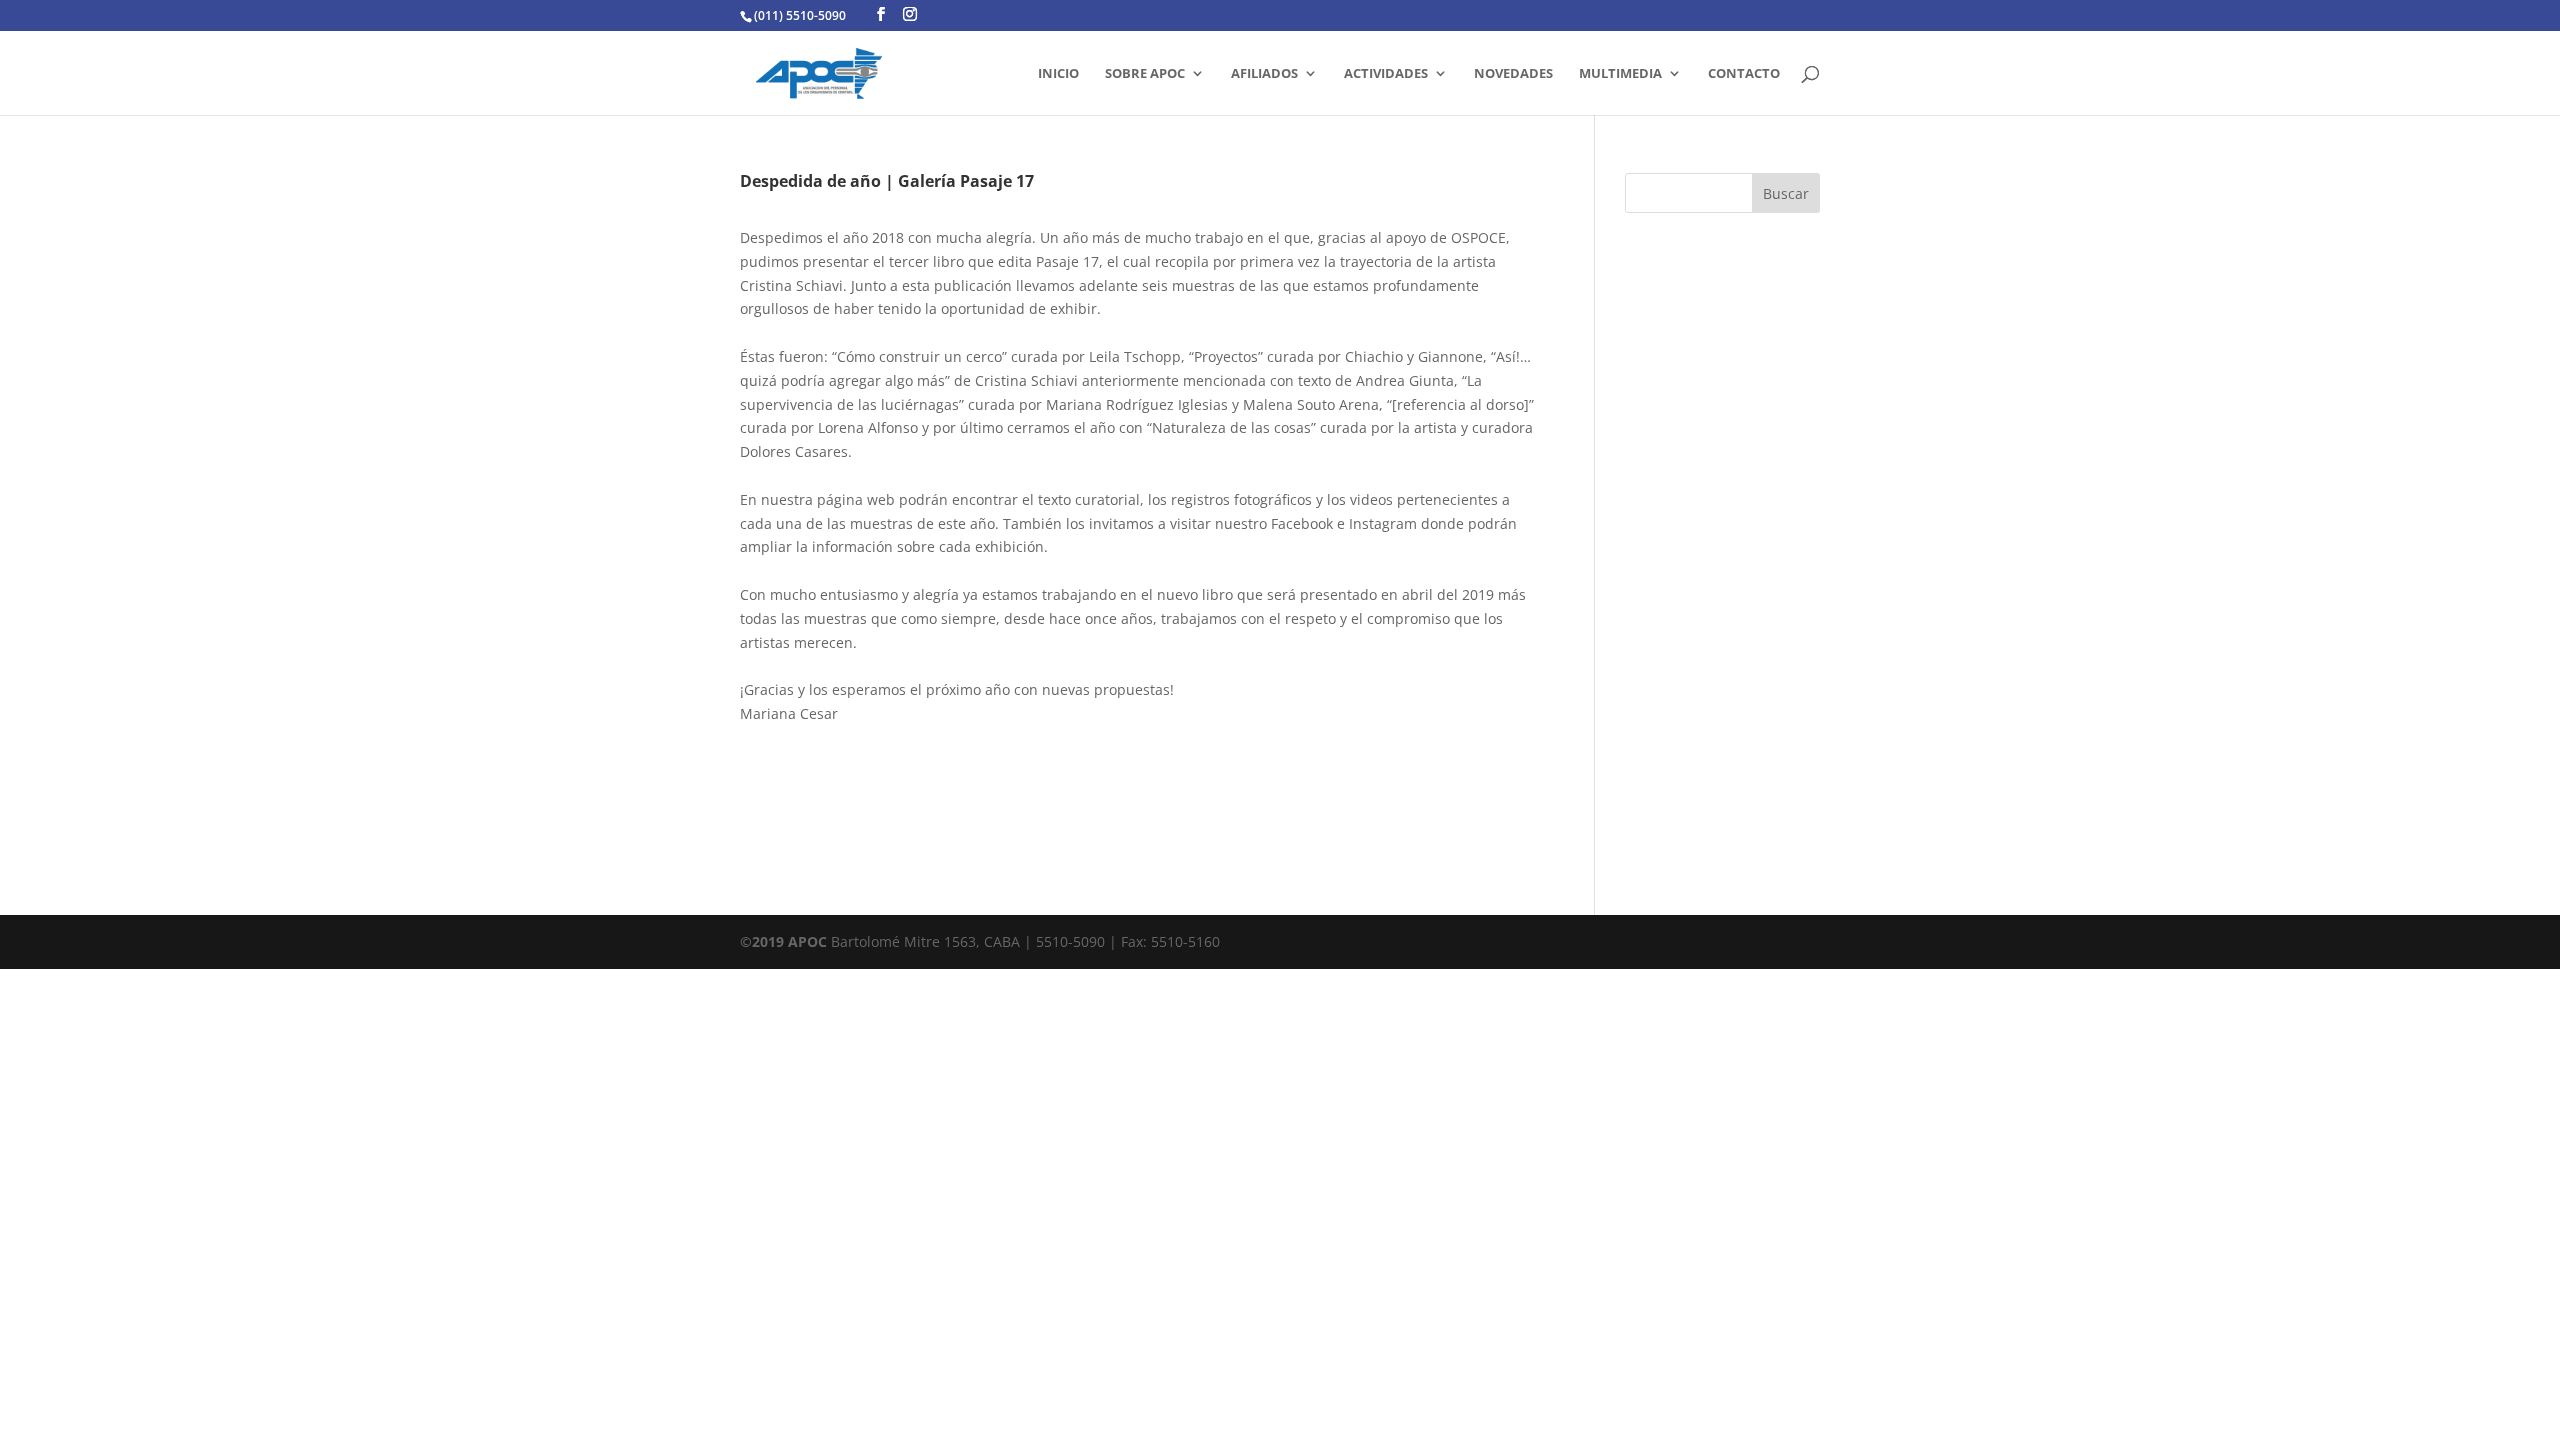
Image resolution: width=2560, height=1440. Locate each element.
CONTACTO (1744, 74)
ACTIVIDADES (1386, 74)
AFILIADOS (1264, 74)
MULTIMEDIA (1620, 74)
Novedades (1513, 74)
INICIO (1058, 74)
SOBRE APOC (1145, 74)
